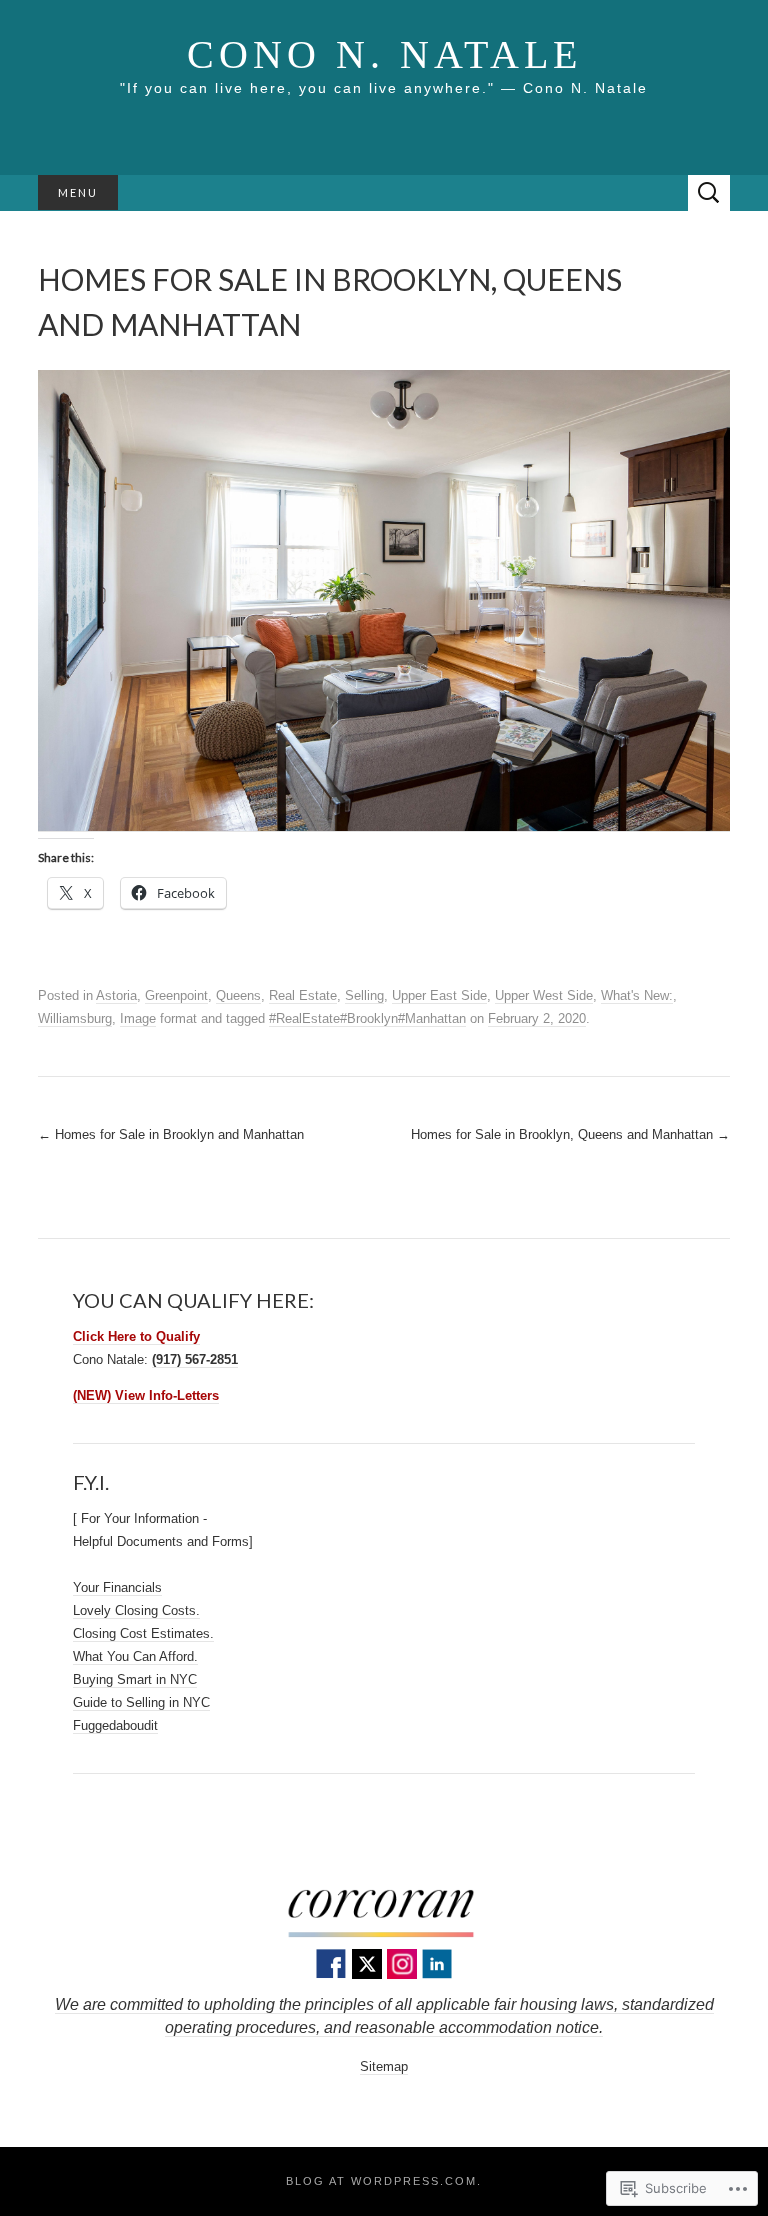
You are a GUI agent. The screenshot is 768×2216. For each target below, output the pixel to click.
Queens (238, 995)
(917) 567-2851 (195, 1359)
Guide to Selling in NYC (141, 1702)
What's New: (637, 995)
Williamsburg (75, 1018)
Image (138, 1018)
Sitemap (384, 2066)
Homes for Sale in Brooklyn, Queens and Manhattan (570, 1134)
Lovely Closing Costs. (136, 1610)
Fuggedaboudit (115, 1725)
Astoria (116, 995)
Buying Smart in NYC (135, 1679)
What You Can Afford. (135, 1656)
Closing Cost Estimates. (143, 1633)
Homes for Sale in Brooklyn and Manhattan (171, 1134)
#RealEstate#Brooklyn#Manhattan (367, 1018)
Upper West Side (544, 995)
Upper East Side (439, 995)
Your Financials (117, 1587)
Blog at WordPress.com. (384, 2181)
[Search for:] (709, 193)
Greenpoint (176, 995)
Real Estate (303, 995)
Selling (364, 995)
